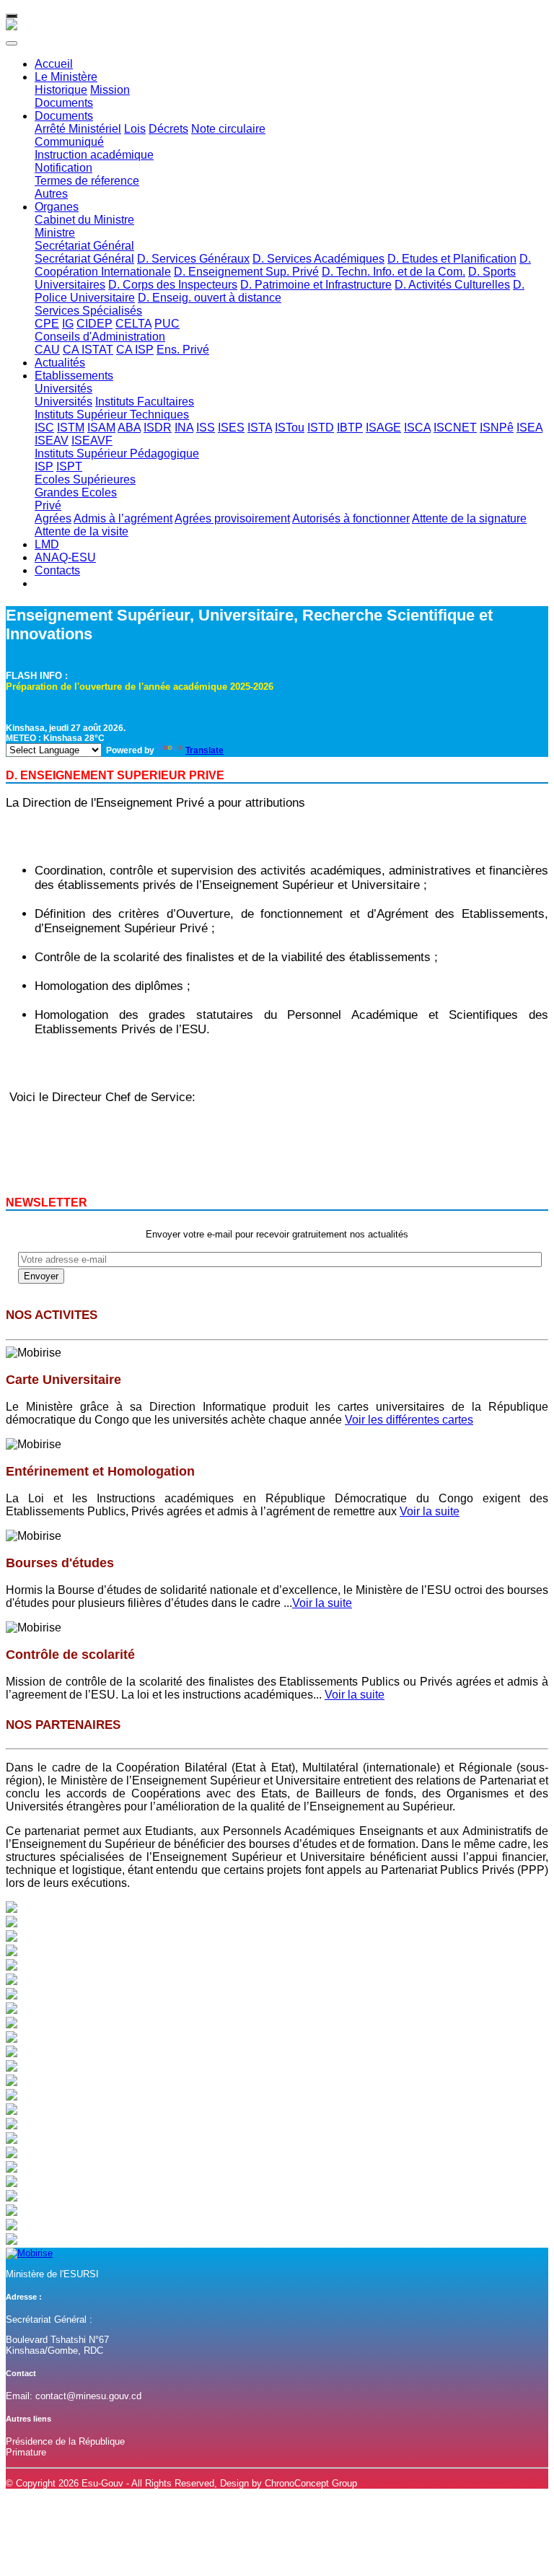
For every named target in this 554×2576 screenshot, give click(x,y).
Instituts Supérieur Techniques (112, 415)
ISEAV (52, 441)
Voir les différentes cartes (409, 1420)
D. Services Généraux (193, 259)
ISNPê (497, 428)
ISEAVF (92, 441)
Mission (110, 90)
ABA (129, 428)
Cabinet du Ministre (84, 220)
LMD (47, 544)
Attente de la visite (82, 531)
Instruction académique (94, 155)
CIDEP (94, 324)
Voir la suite (430, 1511)
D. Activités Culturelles (452, 285)
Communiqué (69, 142)
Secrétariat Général (84, 246)
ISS (206, 428)
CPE (47, 324)
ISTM (71, 428)
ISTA (260, 428)
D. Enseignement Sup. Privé (246, 272)
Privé (48, 505)
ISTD (321, 428)
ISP (44, 466)
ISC (44, 428)
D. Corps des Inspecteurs (173, 285)
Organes (57, 207)
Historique (61, 90)
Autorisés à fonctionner (351, 518)
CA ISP (135, 350)
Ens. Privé (183, 350)
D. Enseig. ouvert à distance (210, 298)
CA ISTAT (88, 350)
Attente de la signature (469, 518)
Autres (51, 194)
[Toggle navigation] (12, 16)
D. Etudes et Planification (452, 259)
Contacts (57, 570)
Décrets (168, 129)
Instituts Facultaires (145, 402)
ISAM (101, 428)
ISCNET (455, 428)
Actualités (60, 363)
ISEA (529, 428)
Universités (63, 389)
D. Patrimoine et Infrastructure (316, 285)
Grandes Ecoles (76, 492)
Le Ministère (66, 77)
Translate (205, 750)
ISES (231, 428)
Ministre (55, 233)
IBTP (350, 428)
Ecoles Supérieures (85, 479)
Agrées (53, 518)
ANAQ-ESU (65, 557)
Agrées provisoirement (232, 518)
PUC (167, 324)
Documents (64, 103)
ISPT (69, 466)
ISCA (417, 428)
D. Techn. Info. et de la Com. (393, 272)
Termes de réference (87, 181)
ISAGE (383, 428)
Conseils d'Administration (100, 337)
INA (184, 428)
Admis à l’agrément (123, 518)
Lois (135, 129)
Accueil (54, 64)
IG (68, 324)
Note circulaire (228, 129)
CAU (47, 350)
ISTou (290, 428)
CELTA (133, 324)
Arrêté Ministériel (78, 129)
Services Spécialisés (88, 311)
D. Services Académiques (318, 259)
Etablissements (74, 376)
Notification (63, 168)
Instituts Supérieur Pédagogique (117, 454)
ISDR (158, 428)
